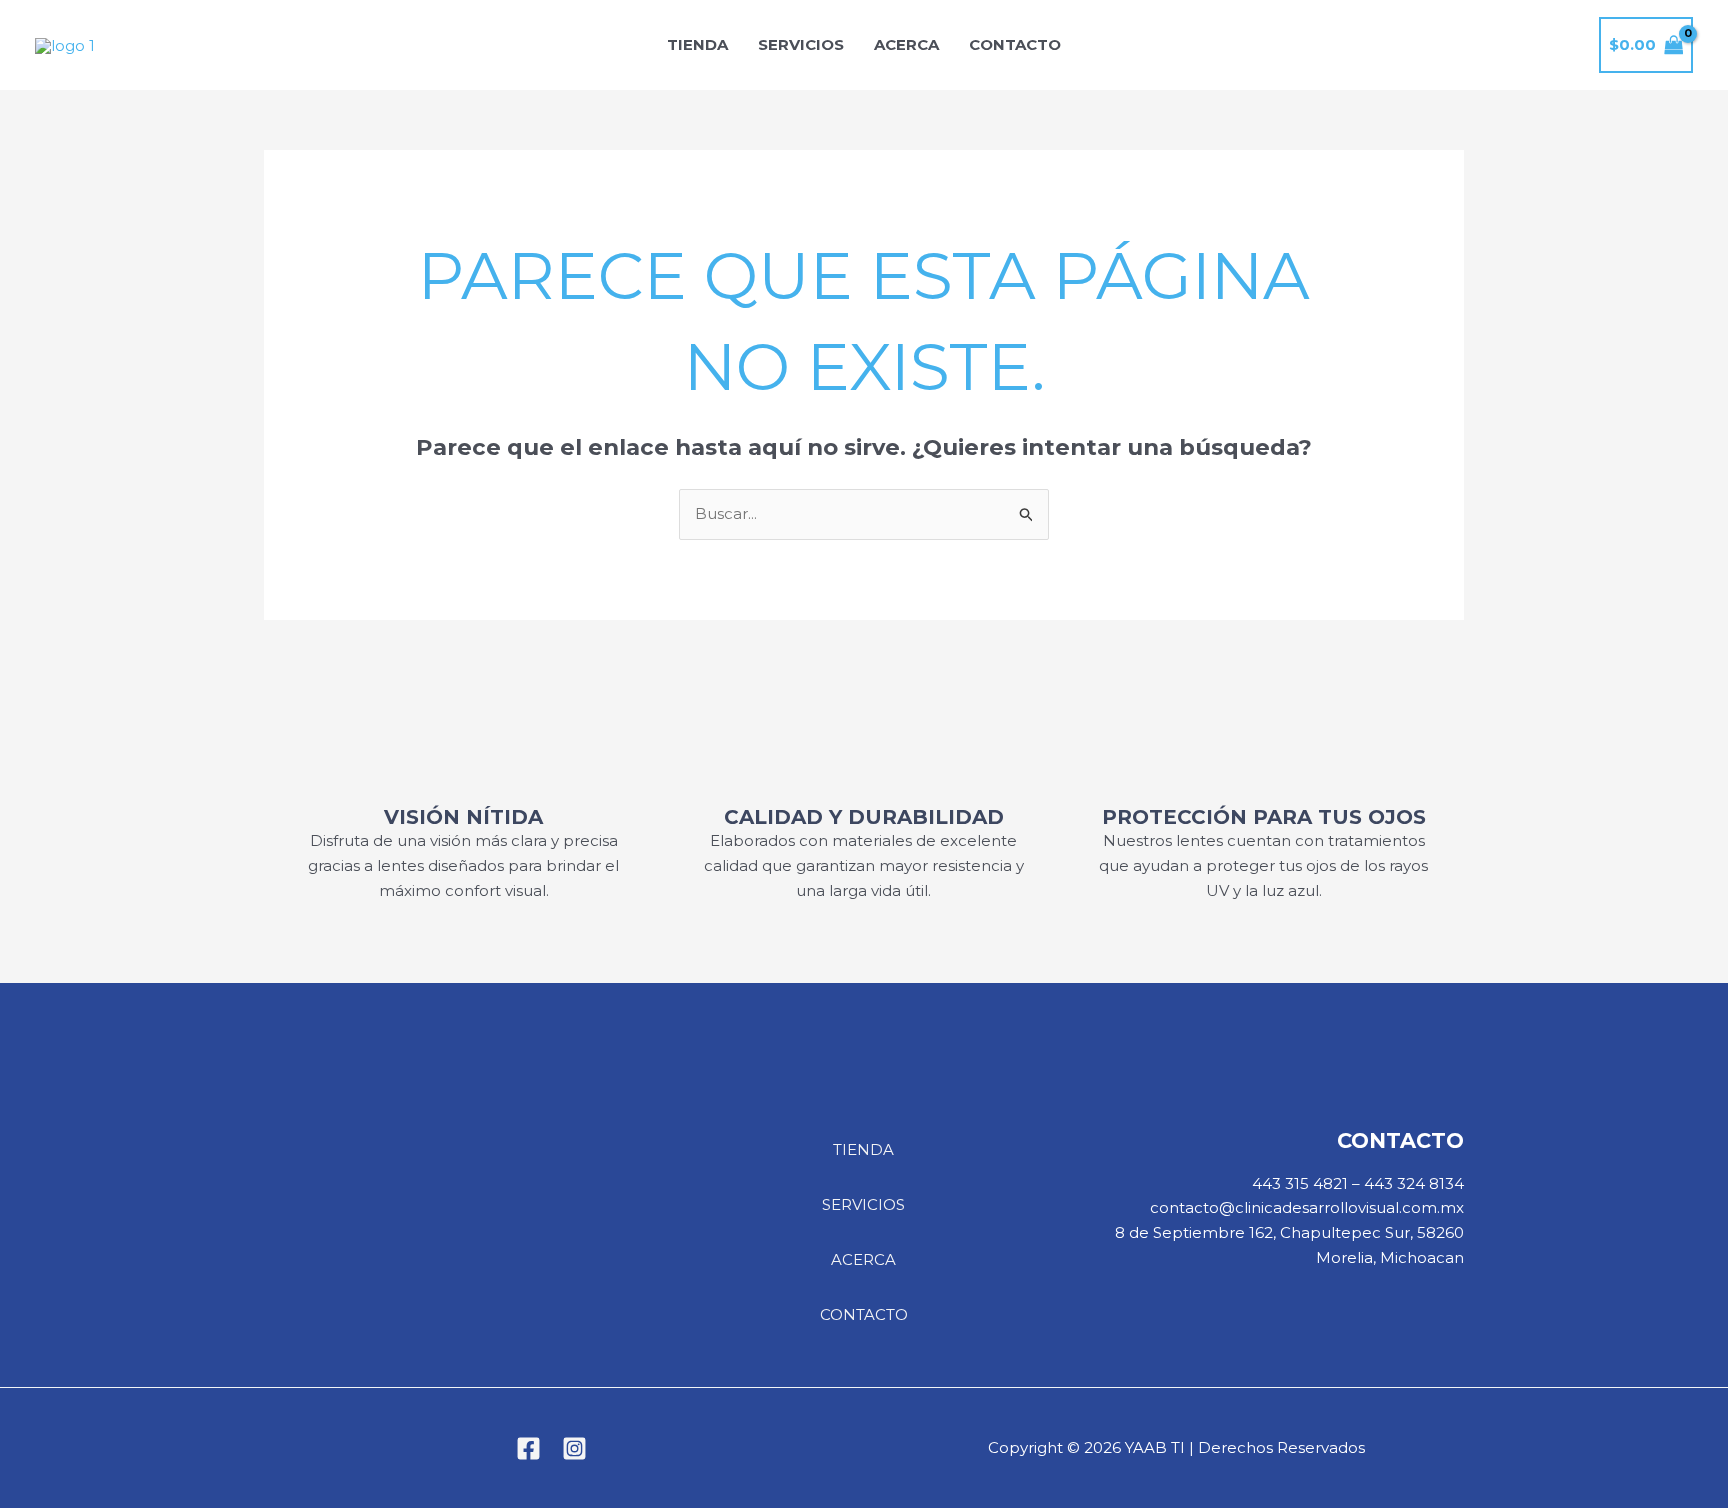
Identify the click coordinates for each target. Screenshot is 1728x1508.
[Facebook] (528, 1448)
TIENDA (697, 44)
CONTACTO (1015, 44)
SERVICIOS (801, 44)
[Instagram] (574, 1448)
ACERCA (906, 44)
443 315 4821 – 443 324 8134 (1358, 1183)
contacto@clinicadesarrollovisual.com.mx (1307, 1207)
